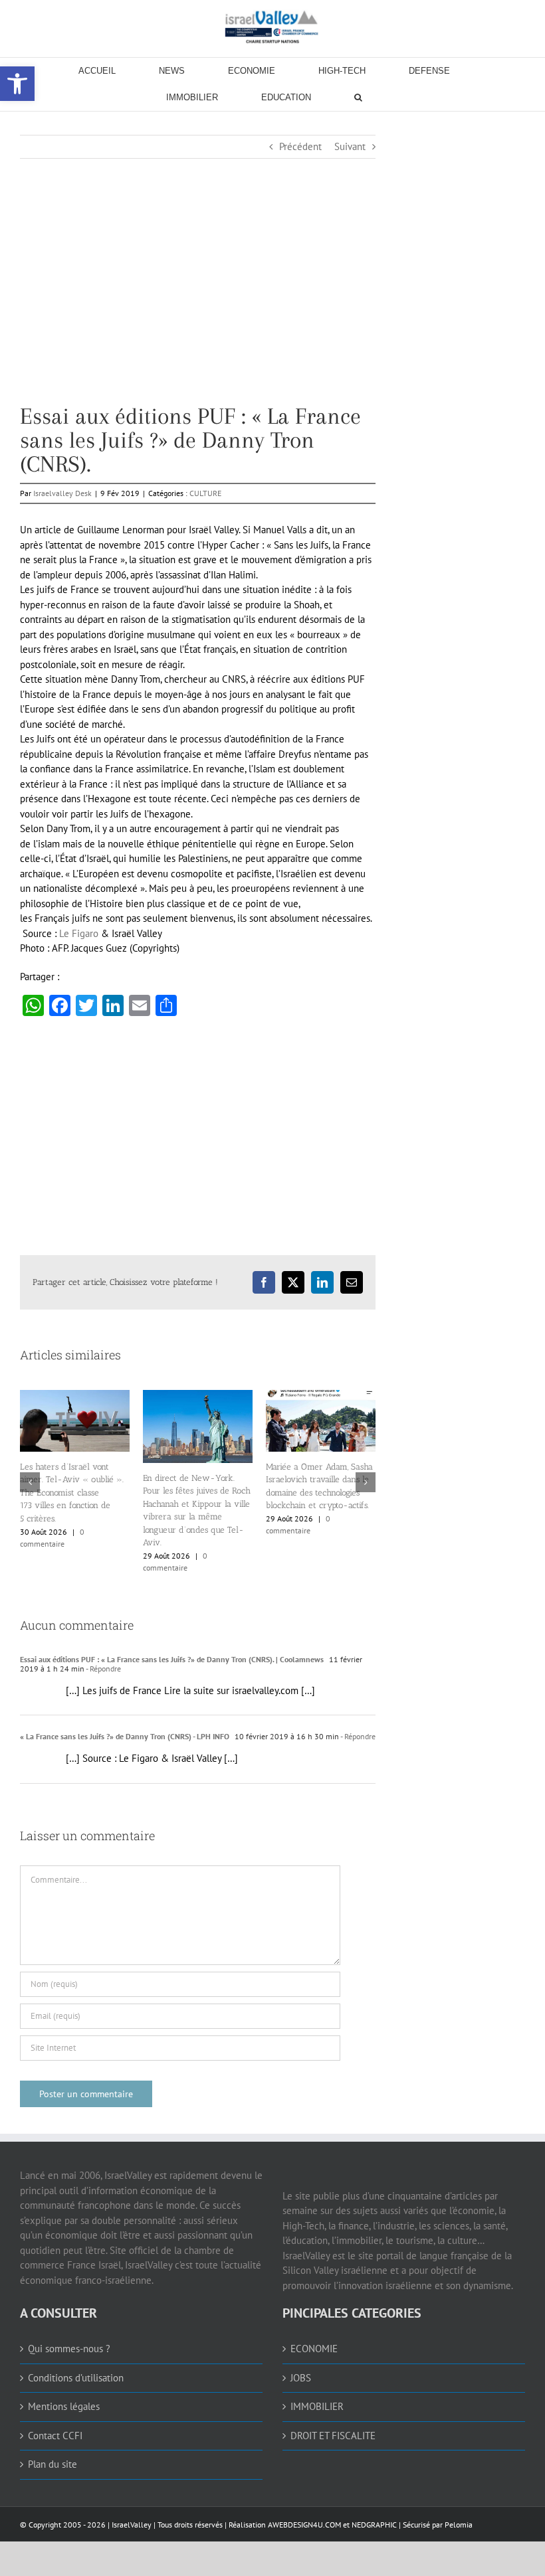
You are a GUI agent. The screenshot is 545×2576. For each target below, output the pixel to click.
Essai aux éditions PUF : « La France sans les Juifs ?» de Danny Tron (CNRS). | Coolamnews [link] (172, 1658)
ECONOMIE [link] (314, 2347)
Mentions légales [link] (64, 2405)
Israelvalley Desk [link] (62, 493)
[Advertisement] (198, 311)
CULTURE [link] (205, 493)
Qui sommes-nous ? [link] (69, 2347)
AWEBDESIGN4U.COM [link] (304, 2523)
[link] (272, 27)
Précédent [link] (300, 146)
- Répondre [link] (103, 1667)
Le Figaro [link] (79, 933)
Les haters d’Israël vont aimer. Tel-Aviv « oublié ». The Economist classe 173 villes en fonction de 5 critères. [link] (318, 1493)
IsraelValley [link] (132, 2523)
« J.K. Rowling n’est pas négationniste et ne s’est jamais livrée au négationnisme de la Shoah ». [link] (188, 1516)
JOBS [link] (301, 2376)
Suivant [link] (350, 146)
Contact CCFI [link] (55, 2434)
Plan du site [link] (53, 2463)
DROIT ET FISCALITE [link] (333, 2434)
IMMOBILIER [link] (317, 2405)
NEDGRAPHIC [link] (373, 2523)
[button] (30, 1482)
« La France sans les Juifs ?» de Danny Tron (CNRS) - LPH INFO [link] (125, 1735)
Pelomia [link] (459, 2523)
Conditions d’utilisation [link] (76, 2376)
